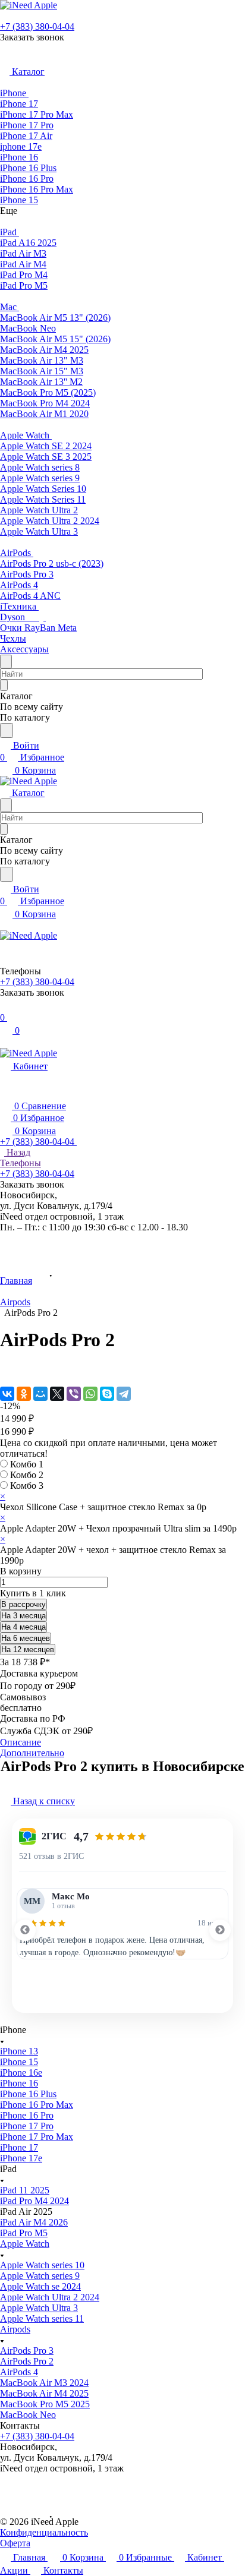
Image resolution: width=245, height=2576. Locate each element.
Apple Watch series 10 (42, 2265)
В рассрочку (23, 1604)
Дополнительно (32, 1753)
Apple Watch (25, 2244)
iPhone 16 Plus (28, 2094)
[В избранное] (5, 1357)
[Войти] (5, 1006)
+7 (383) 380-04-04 (37, 26)
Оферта (15, 2543)
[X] (57, 1394)
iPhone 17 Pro (27, 2126)
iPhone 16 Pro (27, 2115)
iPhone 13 (19, 2051)
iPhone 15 (19, 2062)
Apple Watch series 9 (40, 2276)
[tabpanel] (122, 1924)
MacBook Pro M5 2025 (45, 2404)
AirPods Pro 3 (27, 2351)
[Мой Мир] (40, 1394)
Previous (25, 1930)
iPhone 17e (21, 2158)
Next (220, 1930)
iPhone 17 (19, 2147)
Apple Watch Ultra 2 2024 (50, 2297)
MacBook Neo (28, 2415)
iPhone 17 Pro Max (37, 2137)
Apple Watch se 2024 (40, 2286)
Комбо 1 (27, 1464)
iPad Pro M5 (24, 2233)
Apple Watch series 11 (42, 2318)
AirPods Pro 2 (27, 2361)
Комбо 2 (27, 1475)
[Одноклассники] (24, 1394)
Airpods (15, 2329)
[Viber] (74, 1394)
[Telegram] (124, 1394)
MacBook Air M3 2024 (44, 2383)
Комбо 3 (27, 1486)
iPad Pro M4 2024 (34, 2201)
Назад (17, 1152)
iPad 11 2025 (25, 2190)
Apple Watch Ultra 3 (39, 2308)
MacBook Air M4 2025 (44, 2393)
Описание (21, 1742)
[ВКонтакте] (7, 1394)
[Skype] (107, 1394)
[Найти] (7, 730)
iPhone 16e (21, 2073)
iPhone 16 (19, 2083)
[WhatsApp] (90, 1394)
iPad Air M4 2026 (34, 2222)
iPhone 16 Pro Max (37, 2105)
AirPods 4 (19, 2372)
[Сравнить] (6, 1369)
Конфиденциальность (44, 2532)
